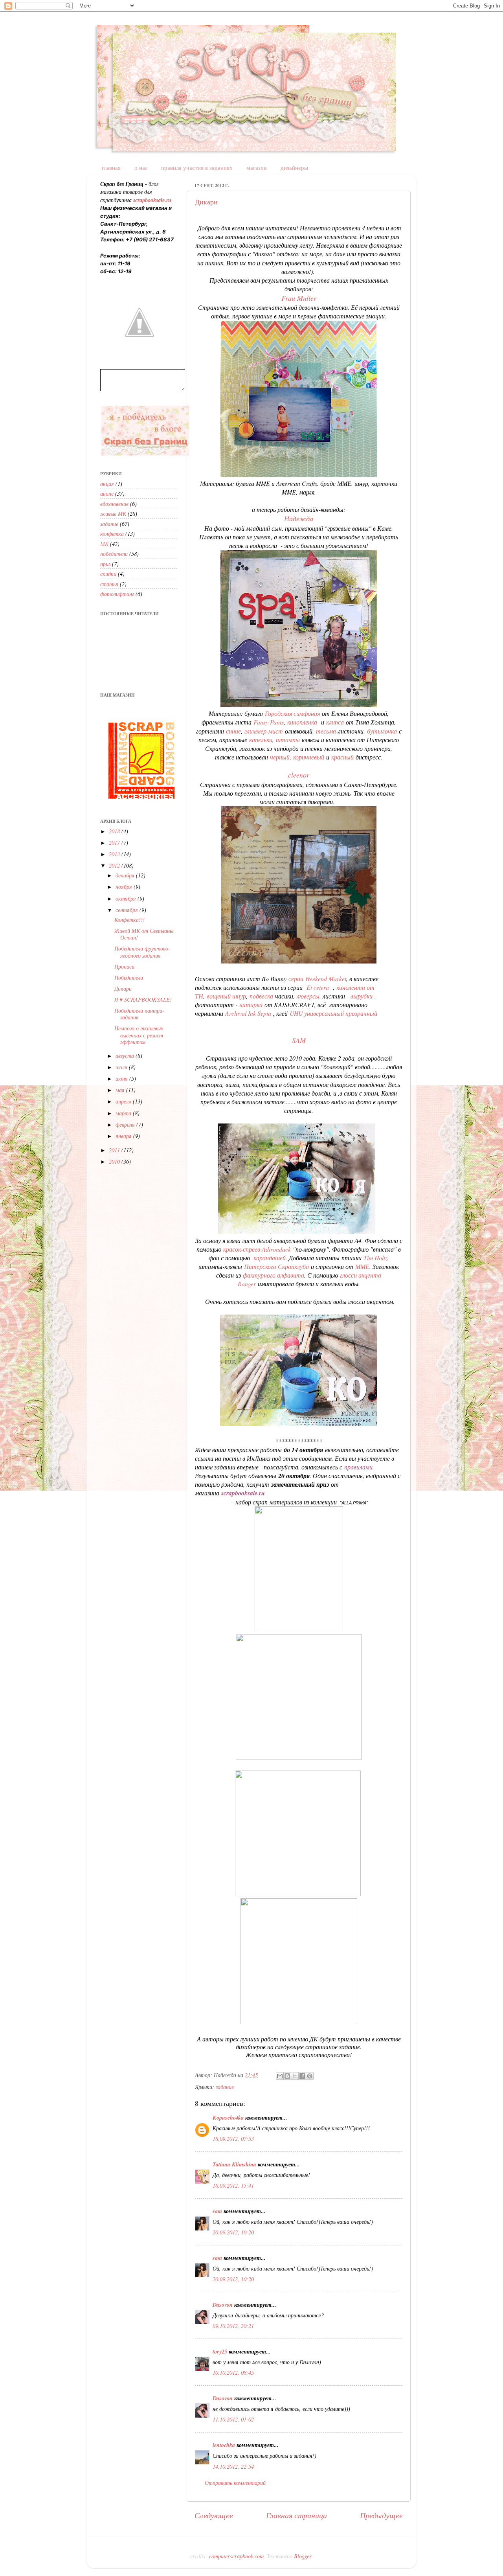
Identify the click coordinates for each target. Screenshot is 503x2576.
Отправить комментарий (235, 2483)
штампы (289, 740)
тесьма (326, 731)
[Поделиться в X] (295, 2076)
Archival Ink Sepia (248, 1013)
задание (225, 2087)
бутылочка (383, 731)
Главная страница (296, 2515)
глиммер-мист (264, 731)
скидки (108, 574)
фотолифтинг (117, 594)
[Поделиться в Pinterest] (310, 2076)
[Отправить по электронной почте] (280, 2076)
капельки (261, 740)
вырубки (363, 996)
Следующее (214, 2515)
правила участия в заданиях (197, 167)
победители (114, 554)
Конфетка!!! (129, 920)
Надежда (299, 519)
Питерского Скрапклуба (276, 1266)
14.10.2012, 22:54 (233, 2467)
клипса (336, 722)
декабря (126, 875)
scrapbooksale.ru (243, 1493)
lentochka (224, 2445)
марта (124, 1113)
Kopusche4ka (228, 2117)
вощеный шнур (226, 996)
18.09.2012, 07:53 (233, 2139)
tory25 (220, 2351)
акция (107, 484)
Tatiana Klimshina (234, 2164)
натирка (251, 1005)
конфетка (112, 534)
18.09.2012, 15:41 (233, 2185)
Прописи (124, 966)
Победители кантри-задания (139, 1014)
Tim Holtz (375, 1258)
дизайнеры (294, 167)
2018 (115, 831)
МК (104, 544)
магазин (257, 167)
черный (280, 757)
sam (217, 2211)
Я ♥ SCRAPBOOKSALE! (143, 999)
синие (233, 731)
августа (126, 1056)
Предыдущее (381, 2515)
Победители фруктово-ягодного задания (142, 952)
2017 (115, 843)
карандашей (270, 1258)
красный (343, 757)
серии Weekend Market (317, 979)
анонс (107, 494)
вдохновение (114, 504)
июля (122, 1067)
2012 (115, 865)
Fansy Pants (269, 722)
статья (109, 584)
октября (127, 898)
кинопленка (303, 722)
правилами (358, 1467)
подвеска (261, 996)
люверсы (307, 996)
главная (111, 167)
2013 (115, 854)
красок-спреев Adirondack (257, 1249)
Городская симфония (292, 713)
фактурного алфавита (274, 1275)
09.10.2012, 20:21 (233, 2326)
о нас (141, 167)
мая (121, 1090)
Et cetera (319, 987)
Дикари (206, 202)
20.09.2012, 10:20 (233, 2232)
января (124, 1136)
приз (105, 564)
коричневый (310, 757)
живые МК (113, 514)
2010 (115, 1161)
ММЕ (362, 1266)
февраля (126, 1124)
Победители (129, 977)
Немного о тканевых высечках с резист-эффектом (140, 1035)
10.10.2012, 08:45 (233, 2373)
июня (122, 1078)
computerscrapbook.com (236, 2556)
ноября (125, 887)
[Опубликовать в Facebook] (302, 2076)
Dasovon (223, 2305)
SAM (299, 1040)
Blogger (303, 2556)
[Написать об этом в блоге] (287, 2076)
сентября (128, 910)
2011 (115, 1150)
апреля (124, 1101)
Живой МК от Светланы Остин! (144, 934)
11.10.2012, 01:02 (233, 2419)
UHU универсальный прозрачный (333, 1013)
